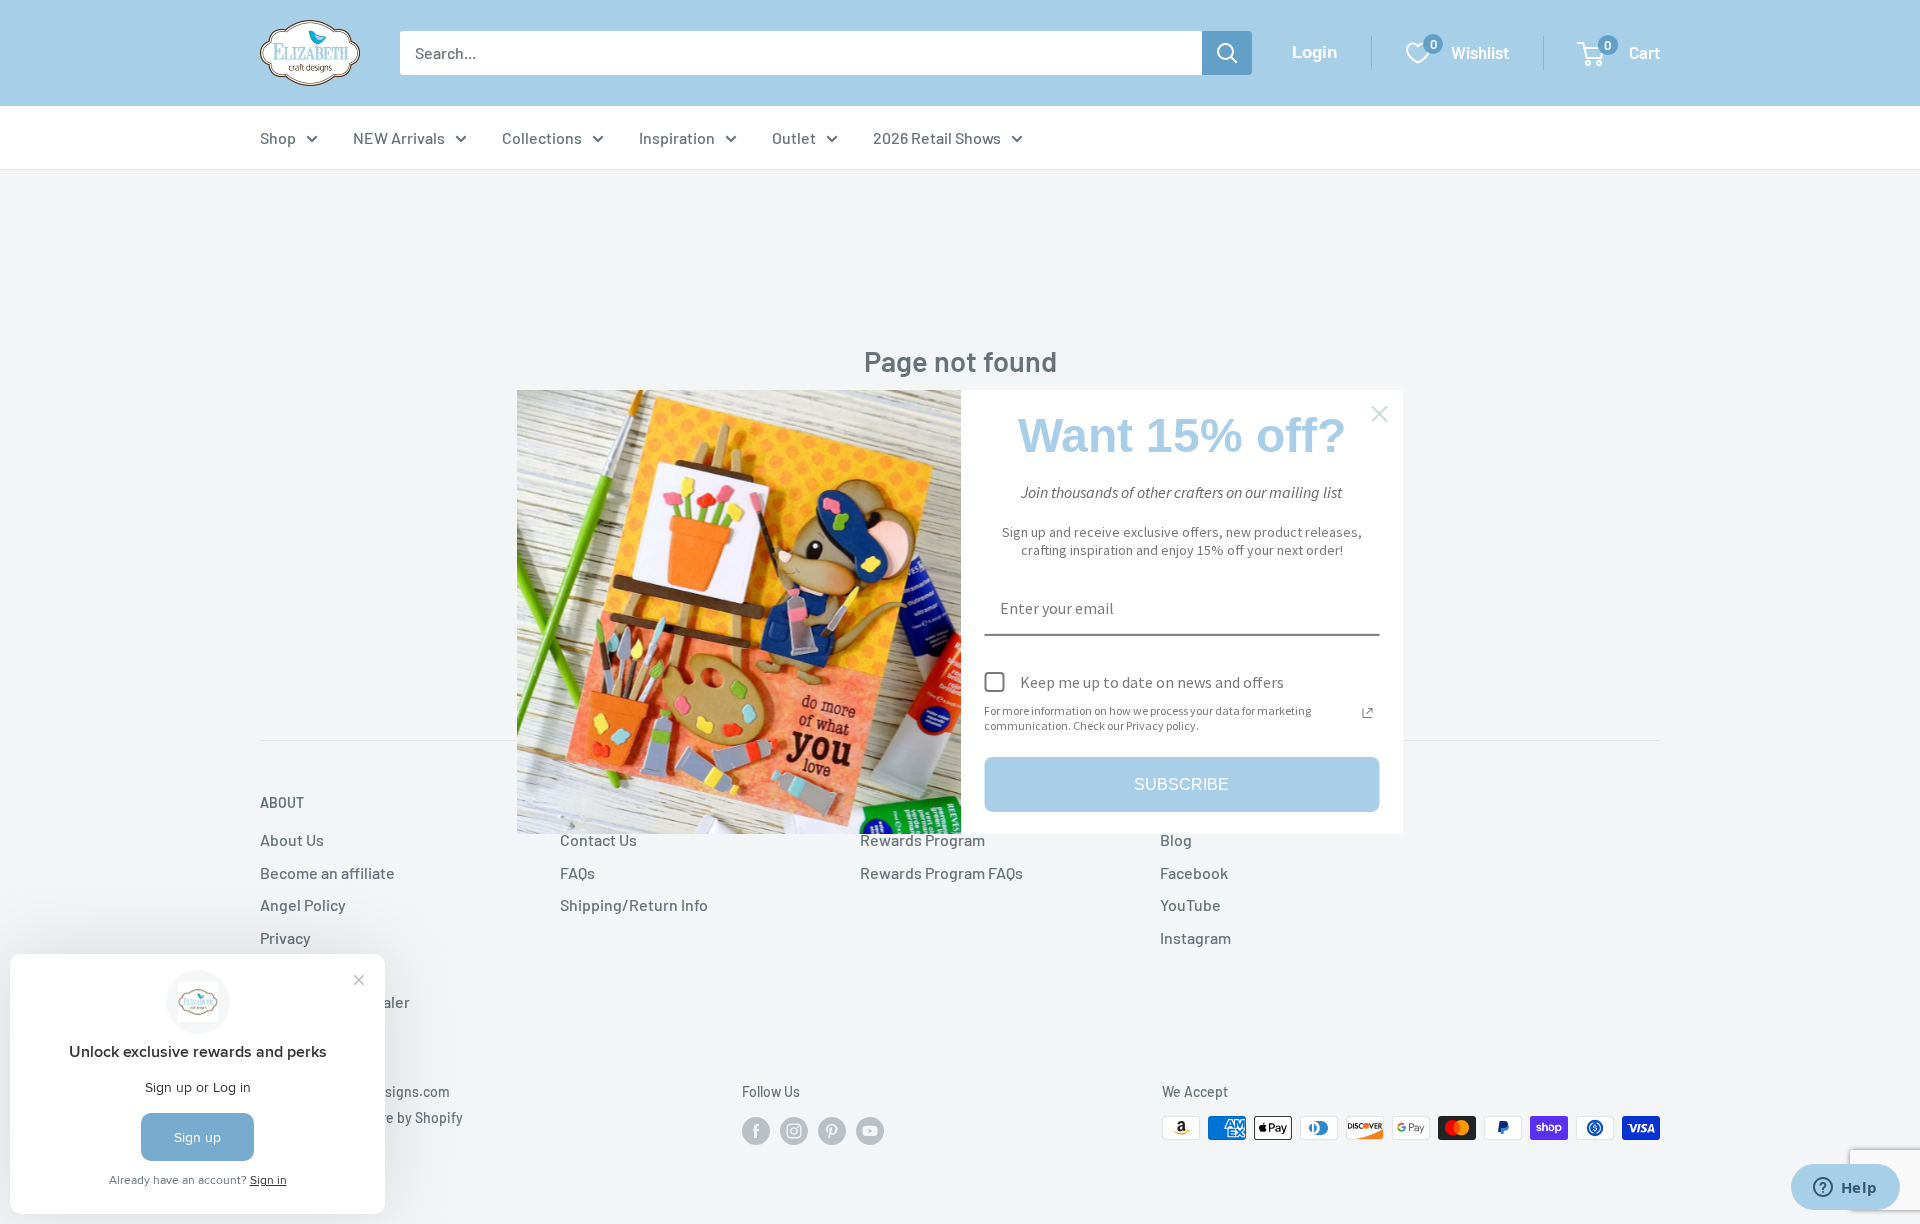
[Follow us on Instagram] (794, 1130)
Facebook (1194, 872)
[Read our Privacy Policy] (1368, 713)
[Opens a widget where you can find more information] (1845, 1189)
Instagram (1195, 937)
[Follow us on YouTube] (870, 1130)
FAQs (577, 872)
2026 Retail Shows (937, 137)
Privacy (285, 937)
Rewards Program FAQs (941, 872)
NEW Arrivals (399, 137)
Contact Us (598, 839)
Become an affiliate (327, 872)
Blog (1176, 839)
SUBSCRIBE (1181, 784)
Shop (278, 137)
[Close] (1380, 414)
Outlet (794, 137)
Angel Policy (303, 904)
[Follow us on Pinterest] (832, 1130)
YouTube (1190, 904)
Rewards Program (922, 839)
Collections (542, 137)
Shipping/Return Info (634, 904)
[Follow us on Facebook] (756, 1130)
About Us (292, 839)
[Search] (1227, 53)
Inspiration (677, 137)
